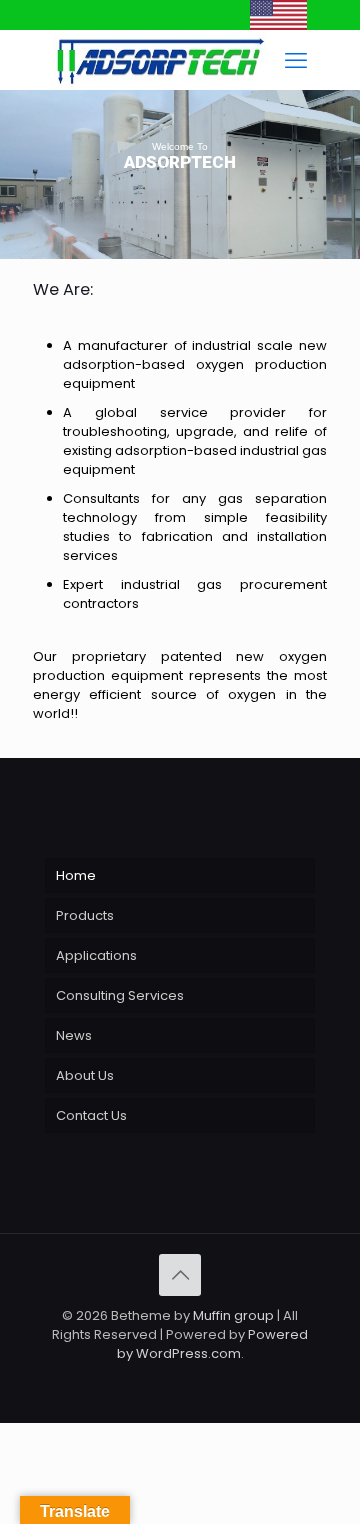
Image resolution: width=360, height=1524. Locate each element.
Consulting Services (120, 995)
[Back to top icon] (180, 1275)
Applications (96, 955)
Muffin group (233, 1315)
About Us (85, 1075)
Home (76, 875)
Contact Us (91, 1115)
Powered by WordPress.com (213, 1344)
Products (85, 915)
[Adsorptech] (278, 25)
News (74, 1035)
